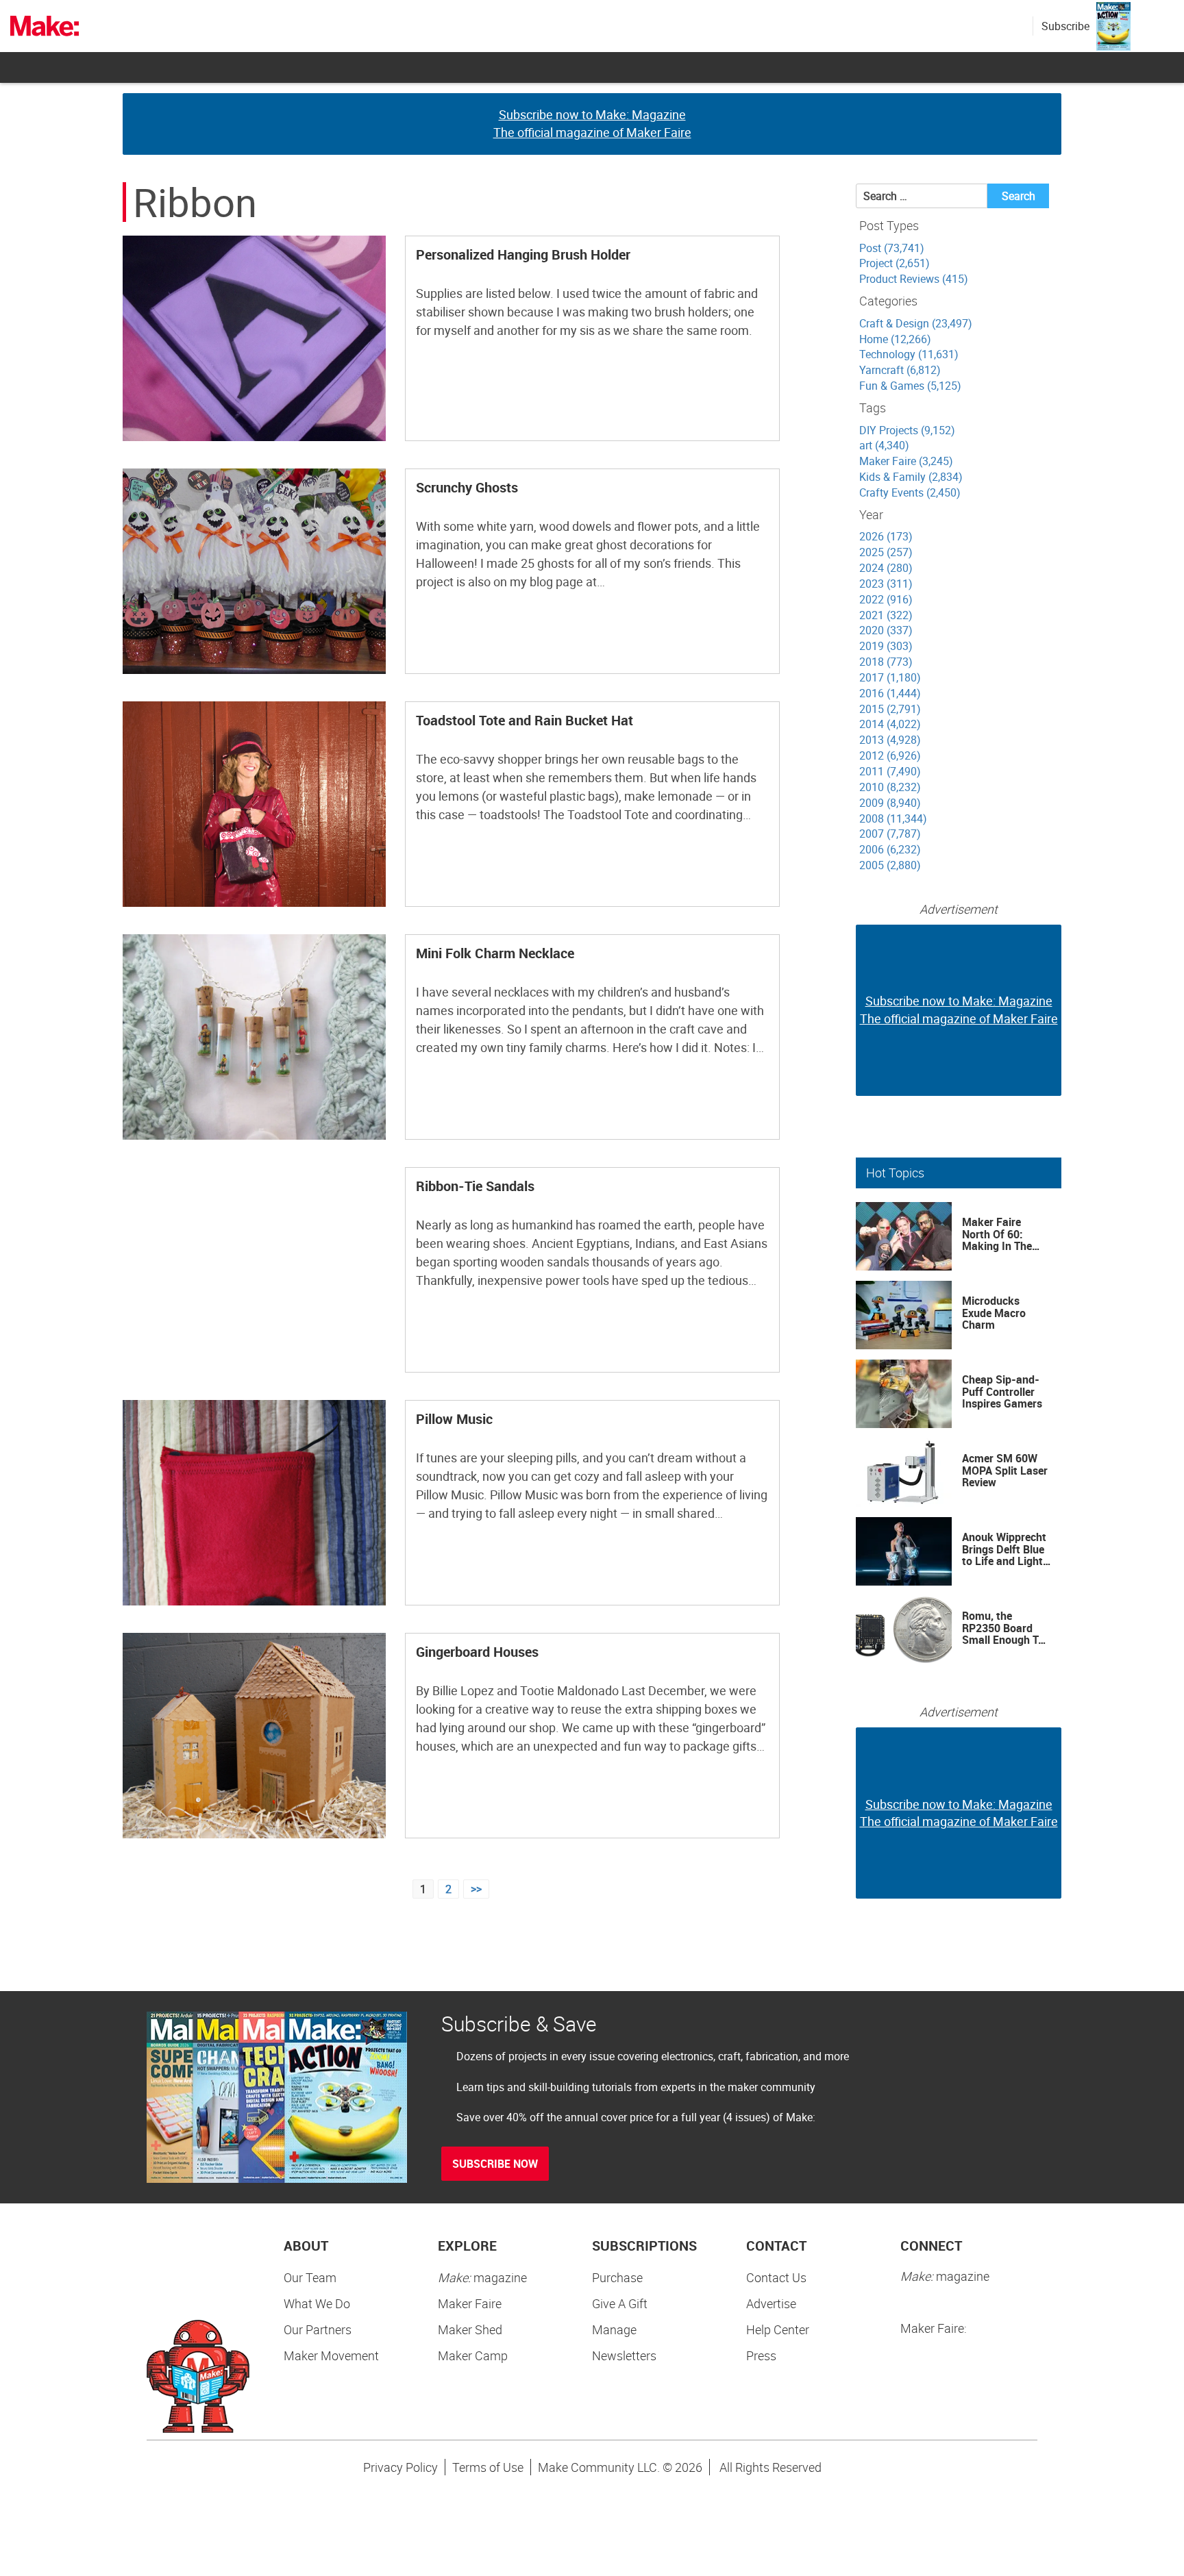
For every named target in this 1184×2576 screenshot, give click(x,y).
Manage (614, 2329)
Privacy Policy (400, 2467)
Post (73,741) (892, 248)
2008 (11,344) (893, 818)
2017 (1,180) (890, 677)
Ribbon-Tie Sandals (475, 1186)
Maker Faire (470, 2303)
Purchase (617, 2277)
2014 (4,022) (890, 724)
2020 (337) (886, 630)
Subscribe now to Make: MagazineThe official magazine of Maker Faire (592, 123)
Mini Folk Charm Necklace (495, 953)
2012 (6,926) (890, 755)
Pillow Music (454, 1419)
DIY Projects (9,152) (907, 430)
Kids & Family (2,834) (911, 477)
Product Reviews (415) (914, 279)
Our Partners (318, 2329)
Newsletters (624, 2355)
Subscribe (1065, 26)
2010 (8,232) (890, 787)
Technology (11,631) (909, 354)
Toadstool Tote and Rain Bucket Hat (525, 720)
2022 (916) (886, 599)
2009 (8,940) (890, 803)
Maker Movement (331, 2355)
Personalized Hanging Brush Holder (523, 254)
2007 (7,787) (890, 834)
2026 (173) (886, 536)
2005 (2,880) (890, 865)
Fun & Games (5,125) (910, 386)
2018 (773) (886, 662)
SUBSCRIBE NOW (495, 2164)
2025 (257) (886, 552)
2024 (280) (886, 568)
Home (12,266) (895, 339)
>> (476, 1889)
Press (761, 2355)
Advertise (771, 2303)
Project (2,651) (895, 263)
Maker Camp (473, 2355)
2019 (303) (886, 646)
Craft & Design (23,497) (916, 323)
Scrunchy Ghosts (467, 487)
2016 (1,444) (890, 693)
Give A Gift (620, 2303)
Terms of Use (488, 2467)
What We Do (317, 2303)
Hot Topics (895, 1173)
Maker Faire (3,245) (906, 461)
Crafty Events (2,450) (910, 492)
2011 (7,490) (890, 771)
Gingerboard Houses (477, 1652)
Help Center (778, 2329)
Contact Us (776, 2277)
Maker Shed (470, 2329)
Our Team (310, 2277)
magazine (482, 2277)
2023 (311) (886, 584)
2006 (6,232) (890, 849)
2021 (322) (886, 615)
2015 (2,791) (890, 709)
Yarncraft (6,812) (900, 370)
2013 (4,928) (890, 740)
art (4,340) (884, 445)
